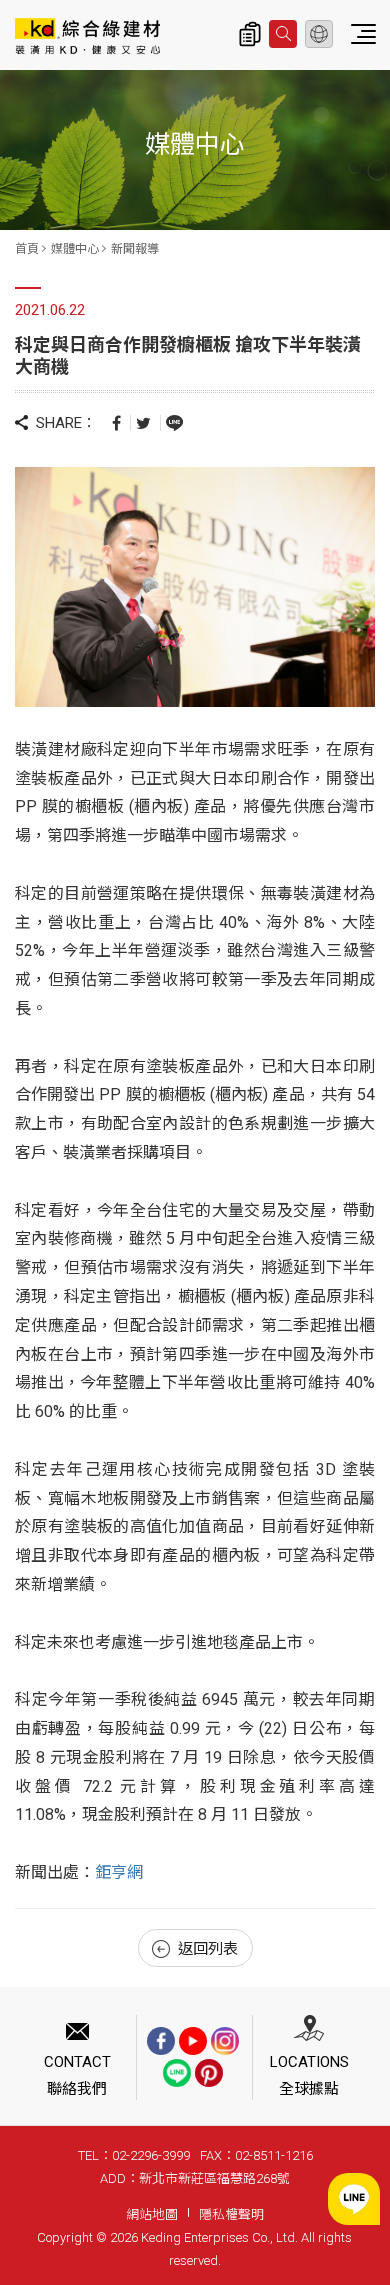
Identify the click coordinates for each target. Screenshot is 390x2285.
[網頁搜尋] (283, 34)
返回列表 (208, 1949)
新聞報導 (135, 249)
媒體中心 (75, 249)
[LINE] (177, 2073)
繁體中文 (319, 34)
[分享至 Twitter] (143, 422)
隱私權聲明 (231, 2214)
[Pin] (209, 2073)
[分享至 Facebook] (116, 422)
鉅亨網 (119, 1872)
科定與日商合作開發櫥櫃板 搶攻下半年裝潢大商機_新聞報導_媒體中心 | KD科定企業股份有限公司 (87, 36)
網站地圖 (152, 2214)
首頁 (27, 249)
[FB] (161, 2041)
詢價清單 (250, 34)
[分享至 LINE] (174, 422)
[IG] (225, 2041)
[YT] (193, 2041)
